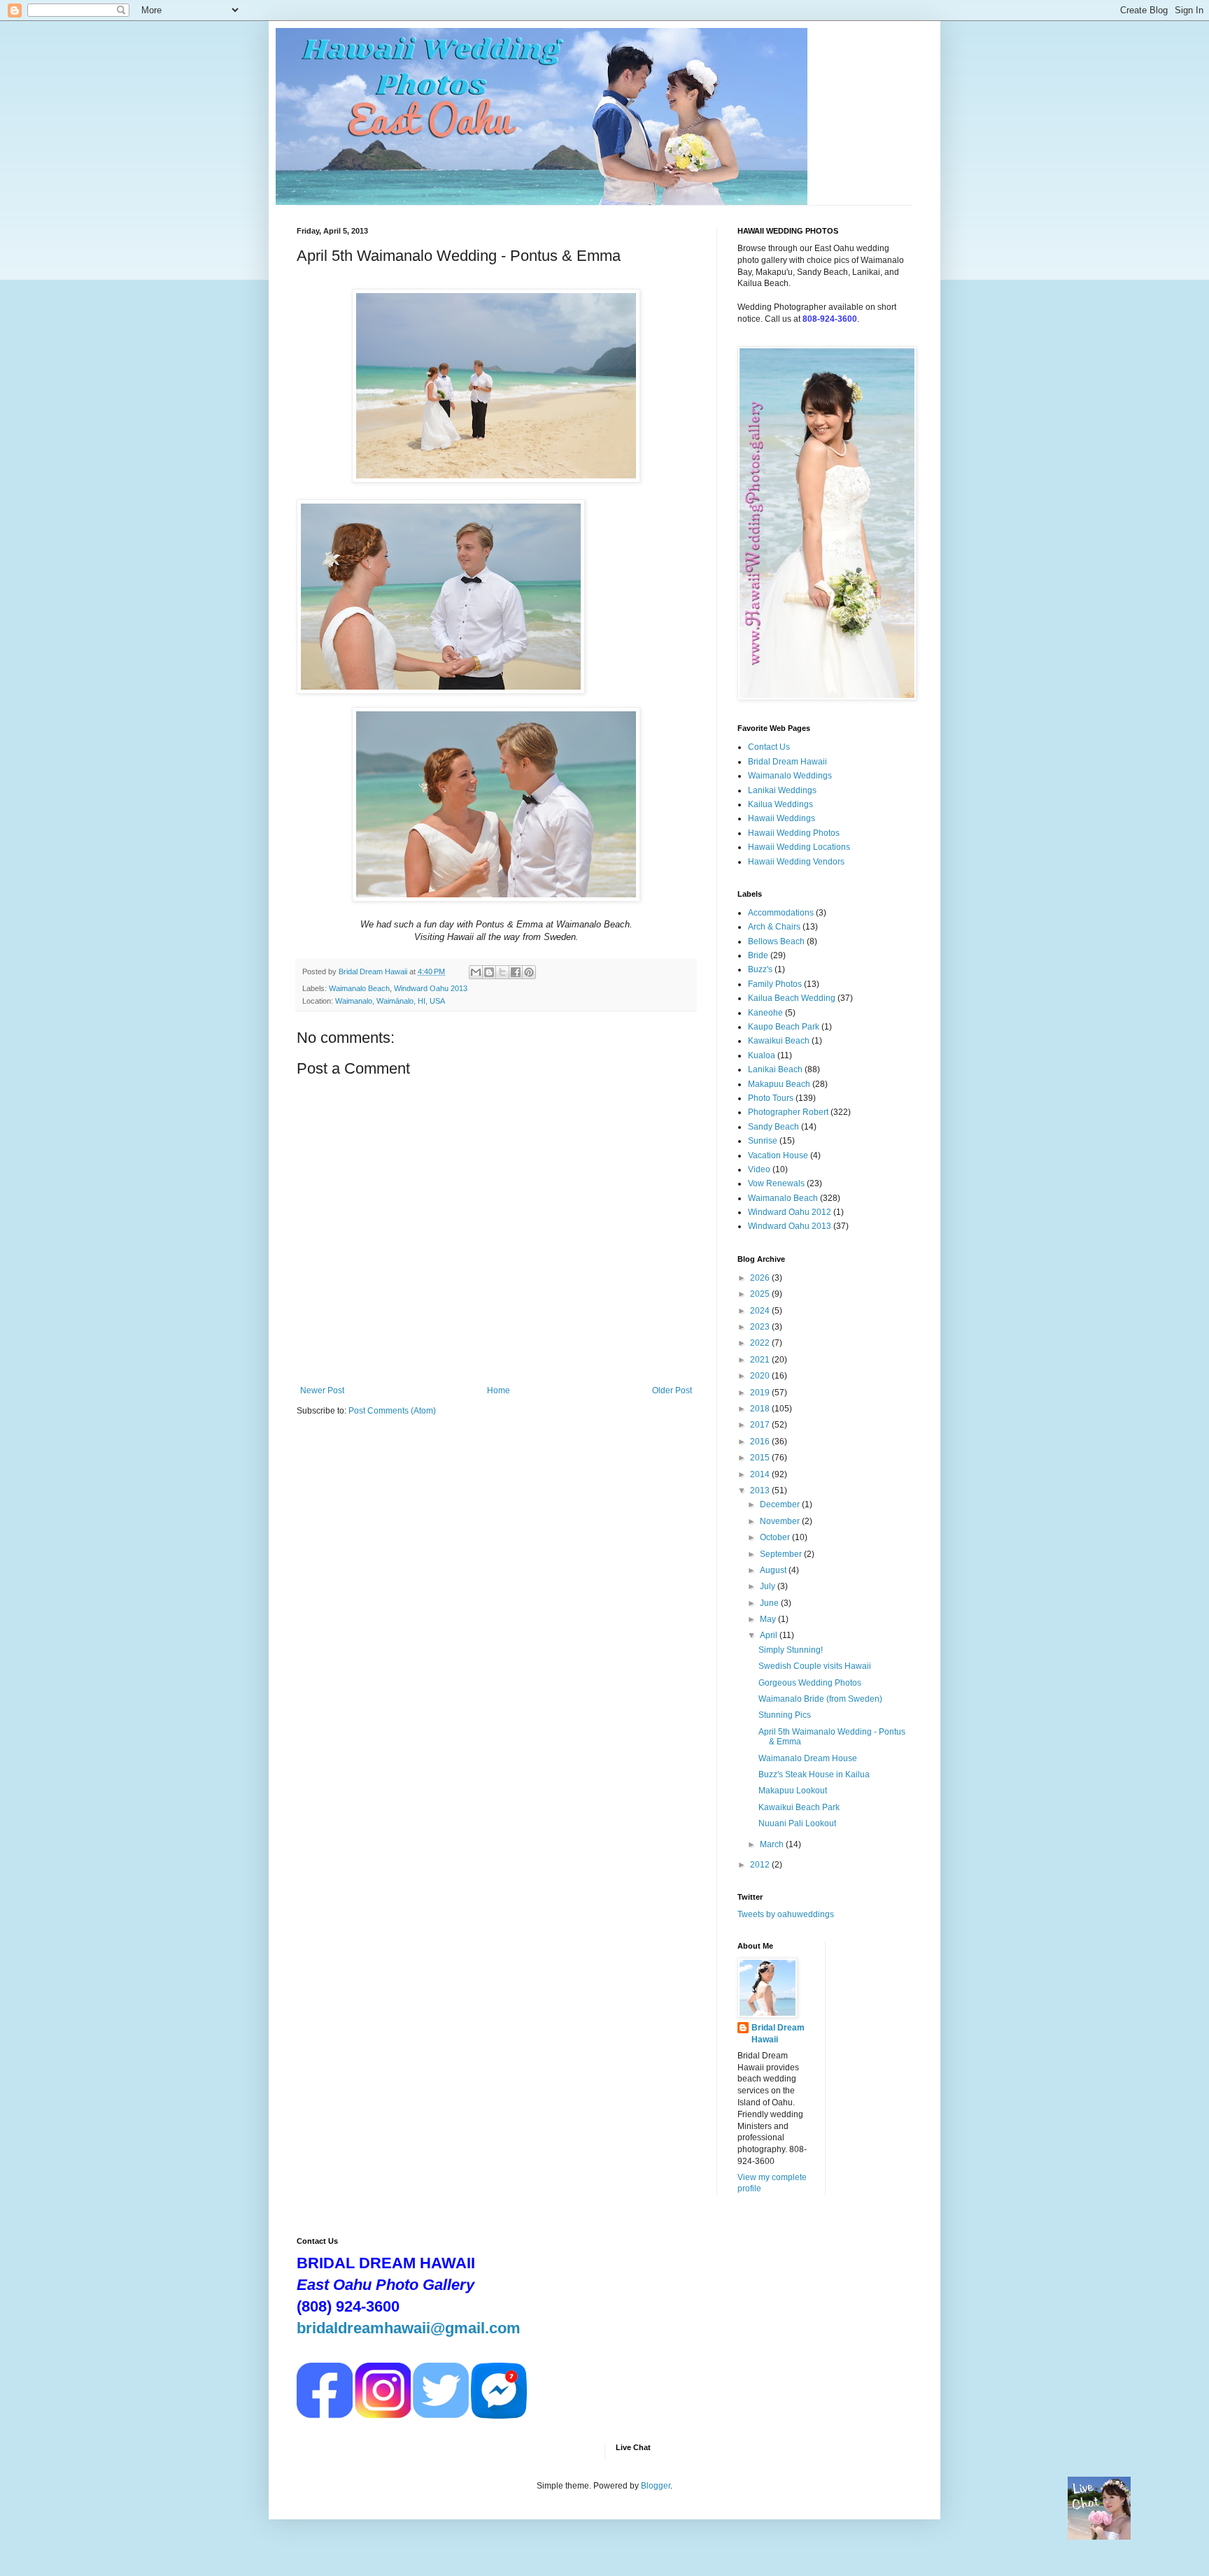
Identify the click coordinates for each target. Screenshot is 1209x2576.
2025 (761, 1294)
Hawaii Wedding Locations (799, 847)
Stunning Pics (785, 1715)
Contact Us (769, 747)
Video (759, 1169)
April (770, 1635)
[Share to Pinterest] (529, 972)
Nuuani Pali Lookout (797, 1823)
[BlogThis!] (489, 972)
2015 (761, 1458)
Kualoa (762, 1055)
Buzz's (760, 969)
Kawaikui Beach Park (799, 1807)
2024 (761, 1311)
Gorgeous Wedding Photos (810, 1683)
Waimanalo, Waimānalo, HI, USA (390, 1001)
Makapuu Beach (779, 1084)
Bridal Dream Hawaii (787, 762)
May (769, 1619)
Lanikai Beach (775, 1069)
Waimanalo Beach (359, 988)
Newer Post (322, 1390)
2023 (761, 1327)
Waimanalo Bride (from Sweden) (820, 1699)
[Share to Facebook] (516, 972)
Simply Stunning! (791, 1650)
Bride (758, 955)
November (781, 1521)
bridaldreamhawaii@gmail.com (409, 2328)
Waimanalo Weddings (790, 776)
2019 (761, 1393)
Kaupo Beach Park (784, 1027)
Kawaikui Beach (779, 1041)
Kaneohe (765, 1013)
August (774, 1570)
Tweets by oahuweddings (786, 1914)
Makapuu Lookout (793, 1791)
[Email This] (476, 972)
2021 (761, 1360)
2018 (761, 1409)
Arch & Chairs (774, 927)
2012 (761, 1865)
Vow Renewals (776, 1183)
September (782, 1554)
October (776, 1537)
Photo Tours (771, 1098)
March (773, 1844)
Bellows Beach (776, 941)
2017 (761, 1425)
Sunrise (763, 1141)
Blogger (656, 2486)
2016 (761, 1442)
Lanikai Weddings (782, 790)
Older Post (672, 1390)
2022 (761, 1343)
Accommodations (781, 913)
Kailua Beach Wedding (792, 998)
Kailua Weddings (780, 804)
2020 (761, 1376)
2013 (761, 1490)
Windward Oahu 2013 (431, 988)
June (770, 1603)
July (769, 1586)
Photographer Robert (788, 1112)
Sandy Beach (773, 1127)
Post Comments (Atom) (392, 1411)
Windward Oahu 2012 (790, 1212)
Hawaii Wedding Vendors (796, 862)
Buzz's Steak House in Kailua (814, 1774)
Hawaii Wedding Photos (794, 833)
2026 (761, 1278)
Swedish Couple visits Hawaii (815, 1666)
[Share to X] (502, 972)
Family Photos (775, 984)
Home (499, 1390)
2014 (761, 1474)
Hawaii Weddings (782, 818)
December (781, 1504)
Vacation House (778, 1155)
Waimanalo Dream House (808, 1758)
